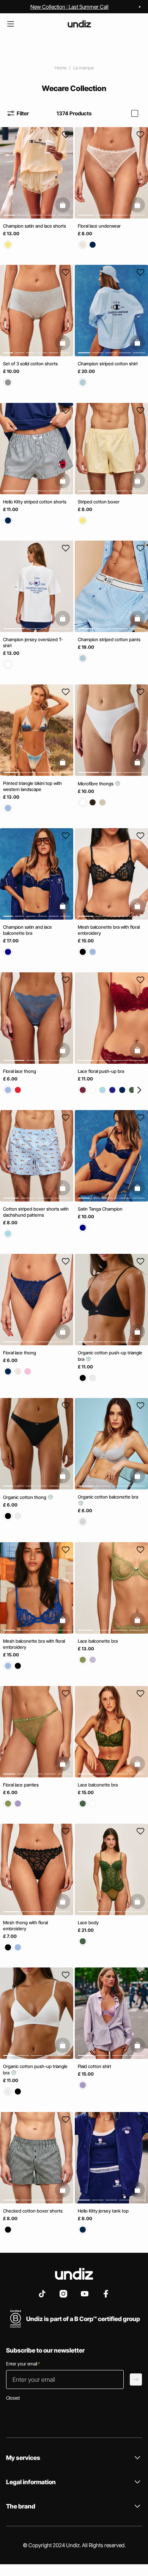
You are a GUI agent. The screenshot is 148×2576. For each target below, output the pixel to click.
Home (61, 68)
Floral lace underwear (99, 226)
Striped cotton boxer (99, 502)
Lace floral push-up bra (101, 1071)
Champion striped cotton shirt (108, 364)
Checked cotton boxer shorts (33, 2211)
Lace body (88, 1923)
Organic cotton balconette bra (108, 1497)
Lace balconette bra (98, 1641)
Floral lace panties (21, 1785)
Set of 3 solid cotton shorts (30, 364)
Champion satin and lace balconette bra (28, 930)
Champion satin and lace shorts (35, 226)
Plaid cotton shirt (94, 2067)
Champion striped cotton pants (109, 639)
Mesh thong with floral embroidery (25, 1926)
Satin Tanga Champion (100, 1209)
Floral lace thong (20, 1071)
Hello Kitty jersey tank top (103, 2211)
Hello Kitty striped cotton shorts (35, 502)
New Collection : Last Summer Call (69, 7)
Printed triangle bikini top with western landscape (32, 786)
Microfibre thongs (96, 784)
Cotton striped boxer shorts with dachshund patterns (36, 1212)
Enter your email (23, 2364)
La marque (83, 68)
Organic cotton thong (25, 1498)
